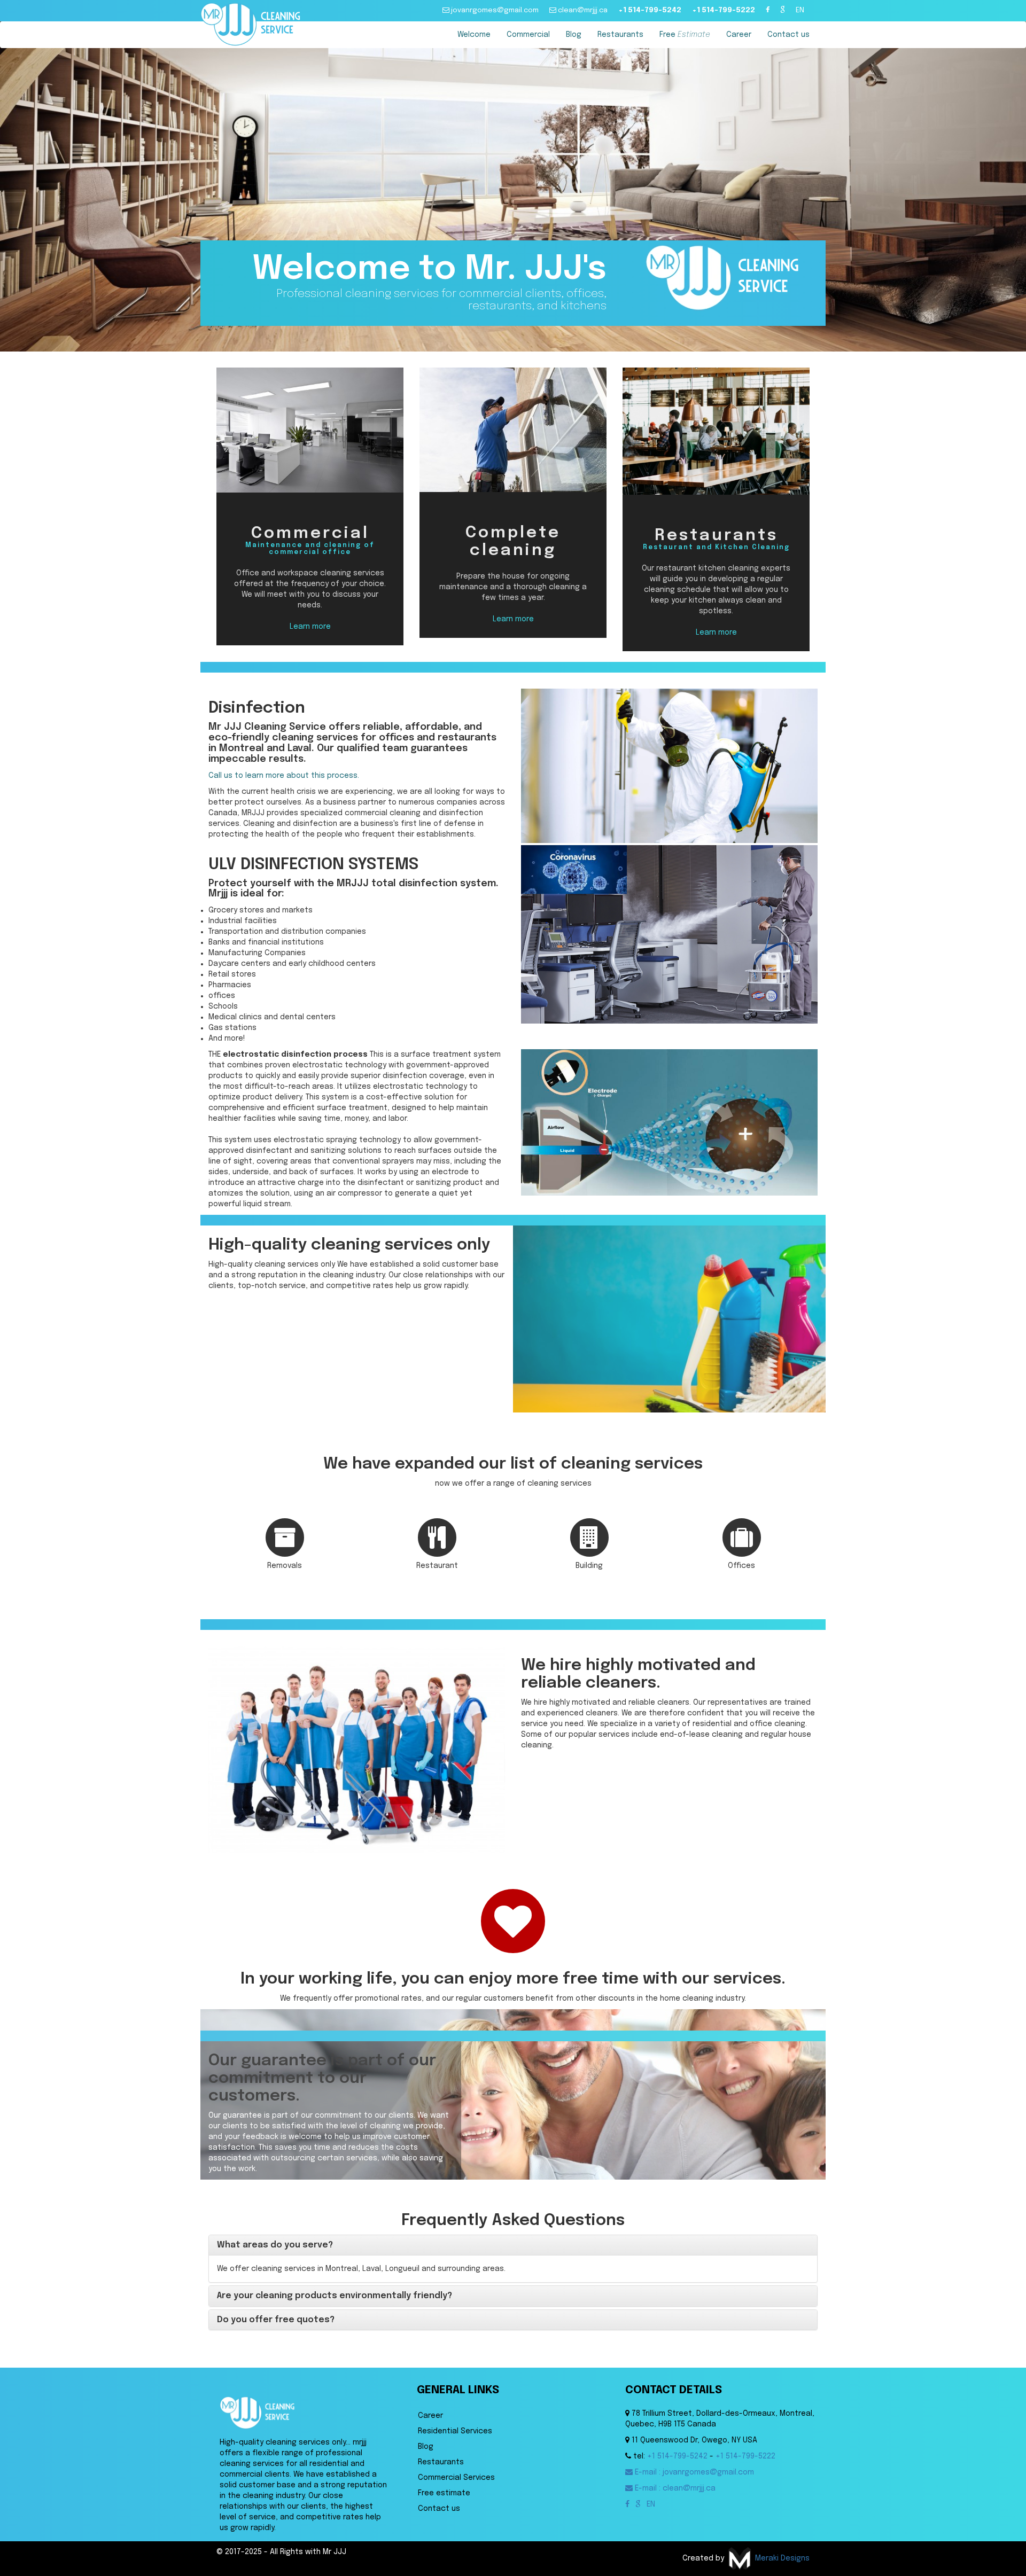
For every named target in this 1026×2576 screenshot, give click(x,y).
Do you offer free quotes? (276, 2320)
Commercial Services (456, 2478)
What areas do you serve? (275, 2245)
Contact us (788, 35)
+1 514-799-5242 (650, 10)
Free (685, 35)
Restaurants (620, 35)
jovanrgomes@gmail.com (494, 10)
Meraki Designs (781, 2558)
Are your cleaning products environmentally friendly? (335, 2296)
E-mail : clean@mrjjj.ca (674, 2488)
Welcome (474, 35)
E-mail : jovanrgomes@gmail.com (693, 2472)
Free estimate (444, 2493)
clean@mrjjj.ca (582, 10)
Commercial (528, 35)
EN (800, 10)
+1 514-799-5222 (724, 10)
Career (739, 35)
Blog (574, 35)
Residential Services (455, 2431)
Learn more (310, 627)
